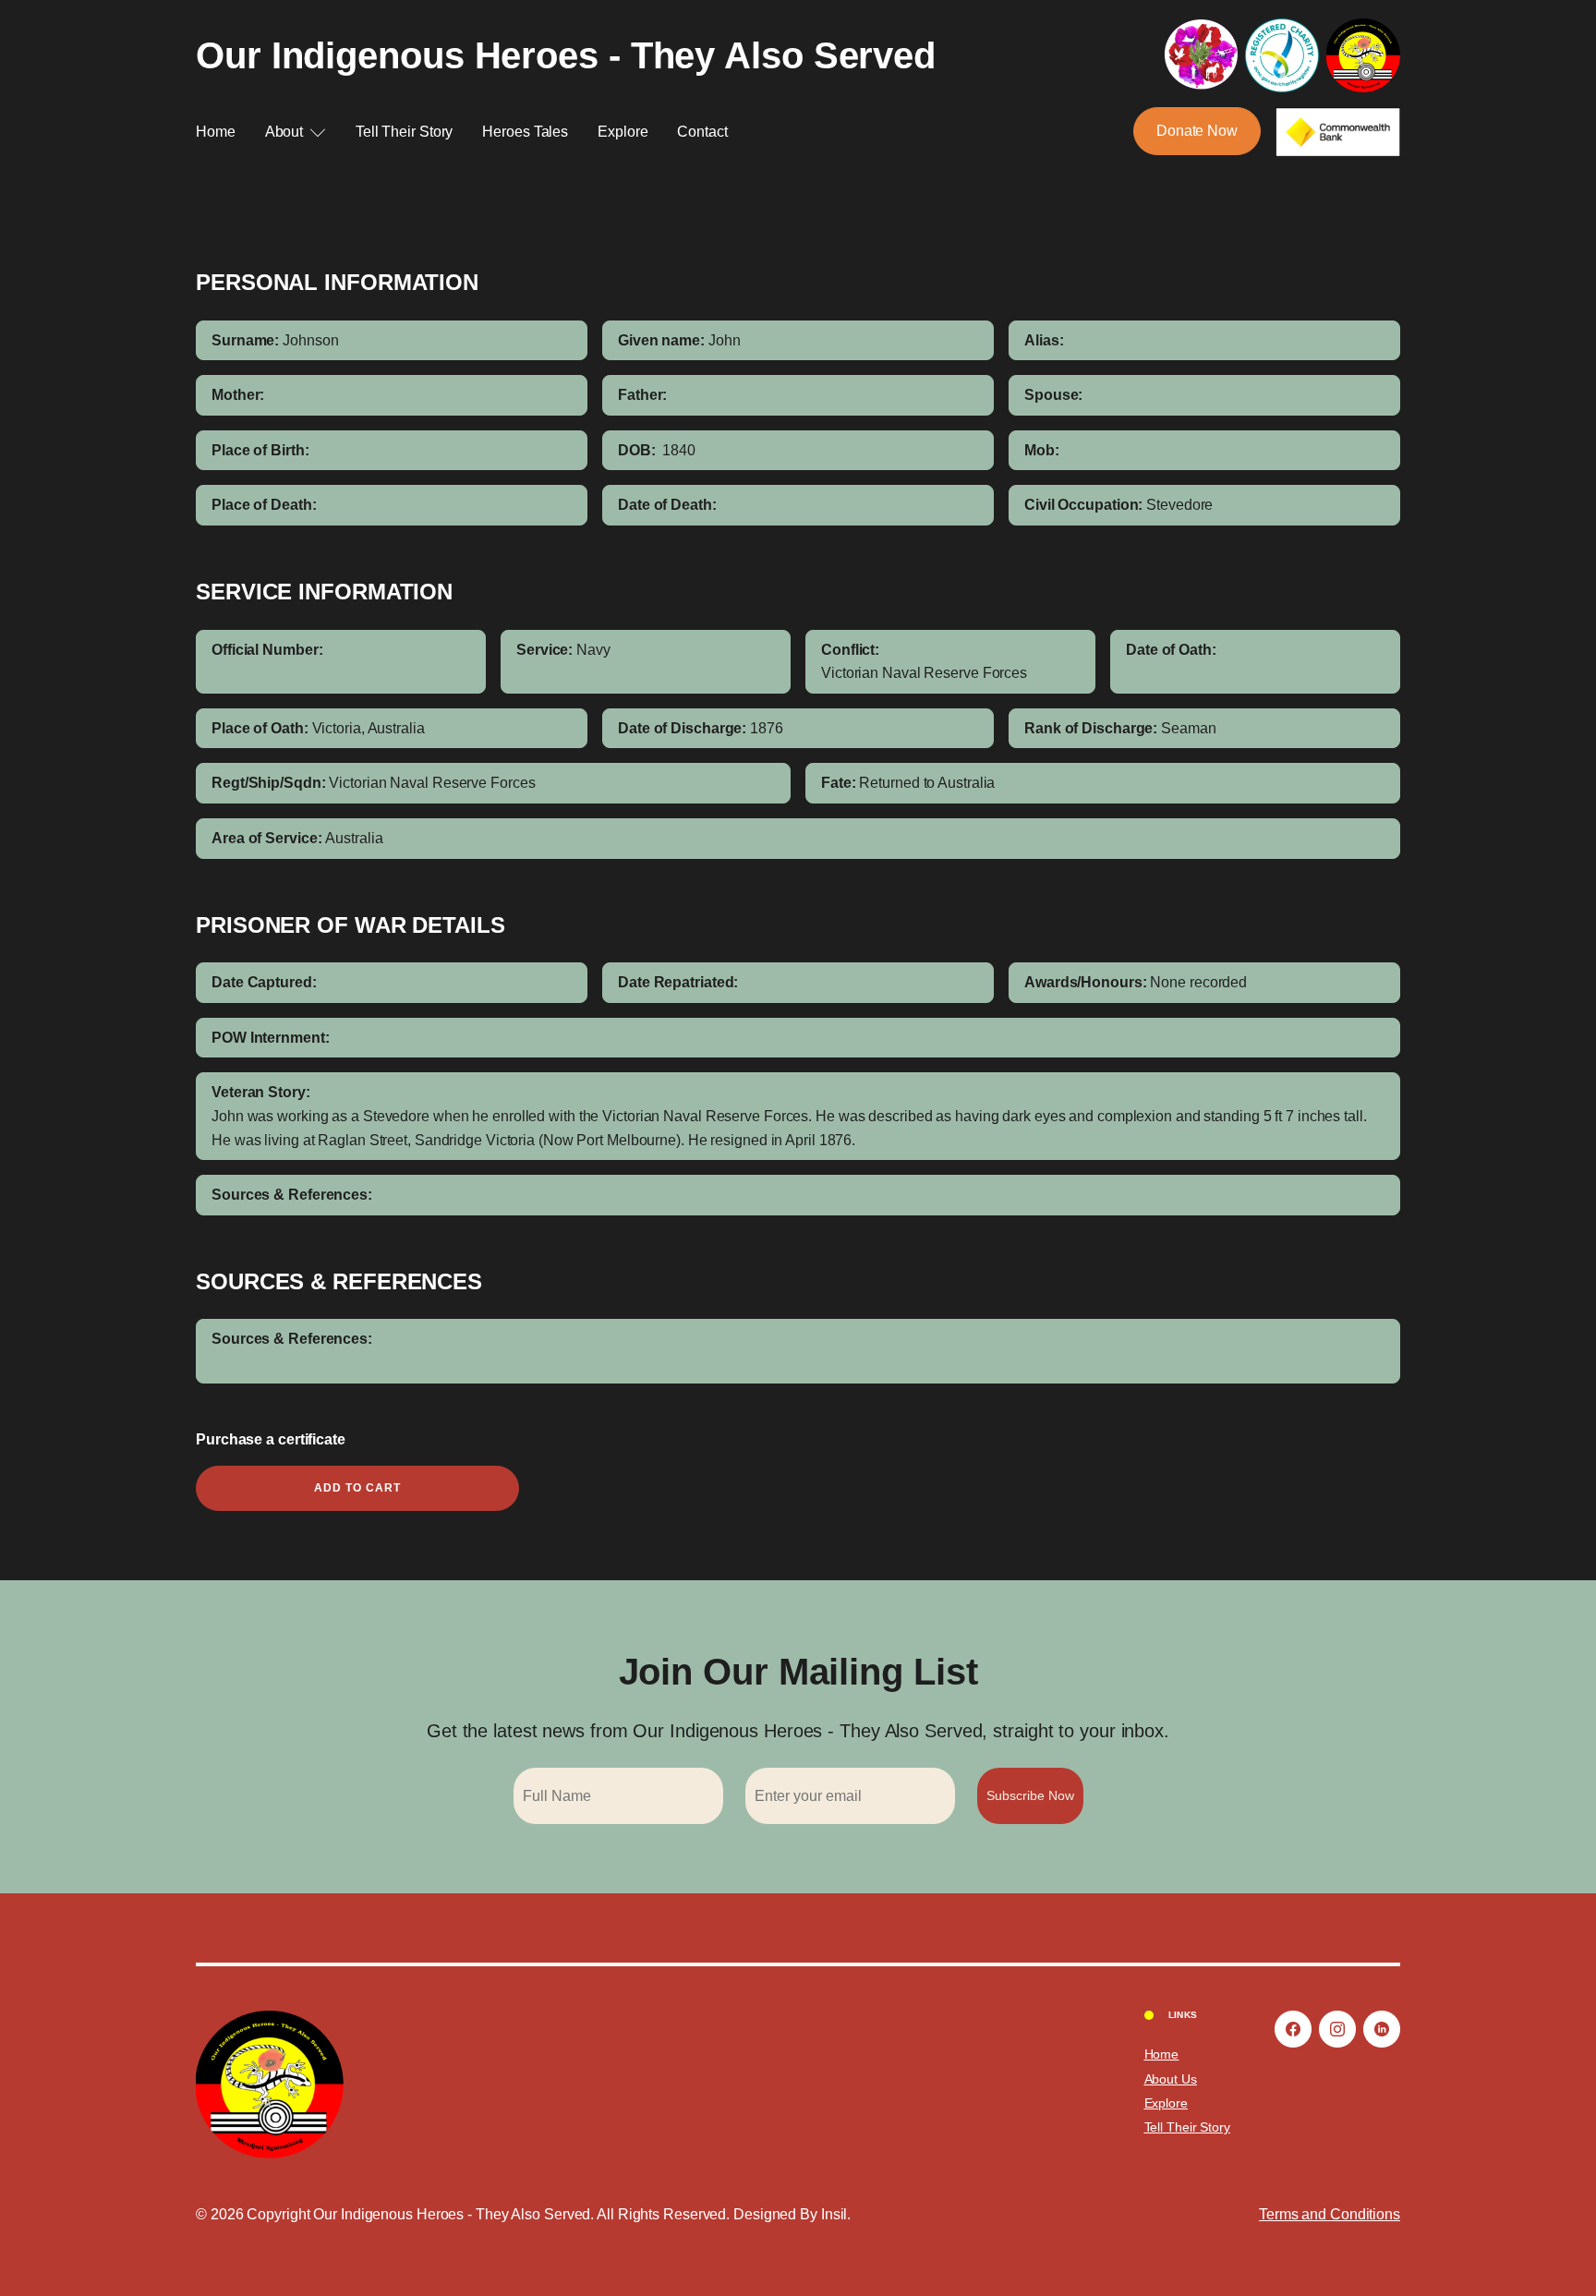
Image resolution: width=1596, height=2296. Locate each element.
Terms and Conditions (1330, 2214)
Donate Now (1197, 131)
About (284, 132)
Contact (702, 132)
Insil (834, 2214)
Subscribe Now (1030, 1795)
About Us (1171, 2079)
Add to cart (357, 1488)
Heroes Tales (525, 132)
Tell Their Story (404, 132)
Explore (623, 132)
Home (216, 132)
